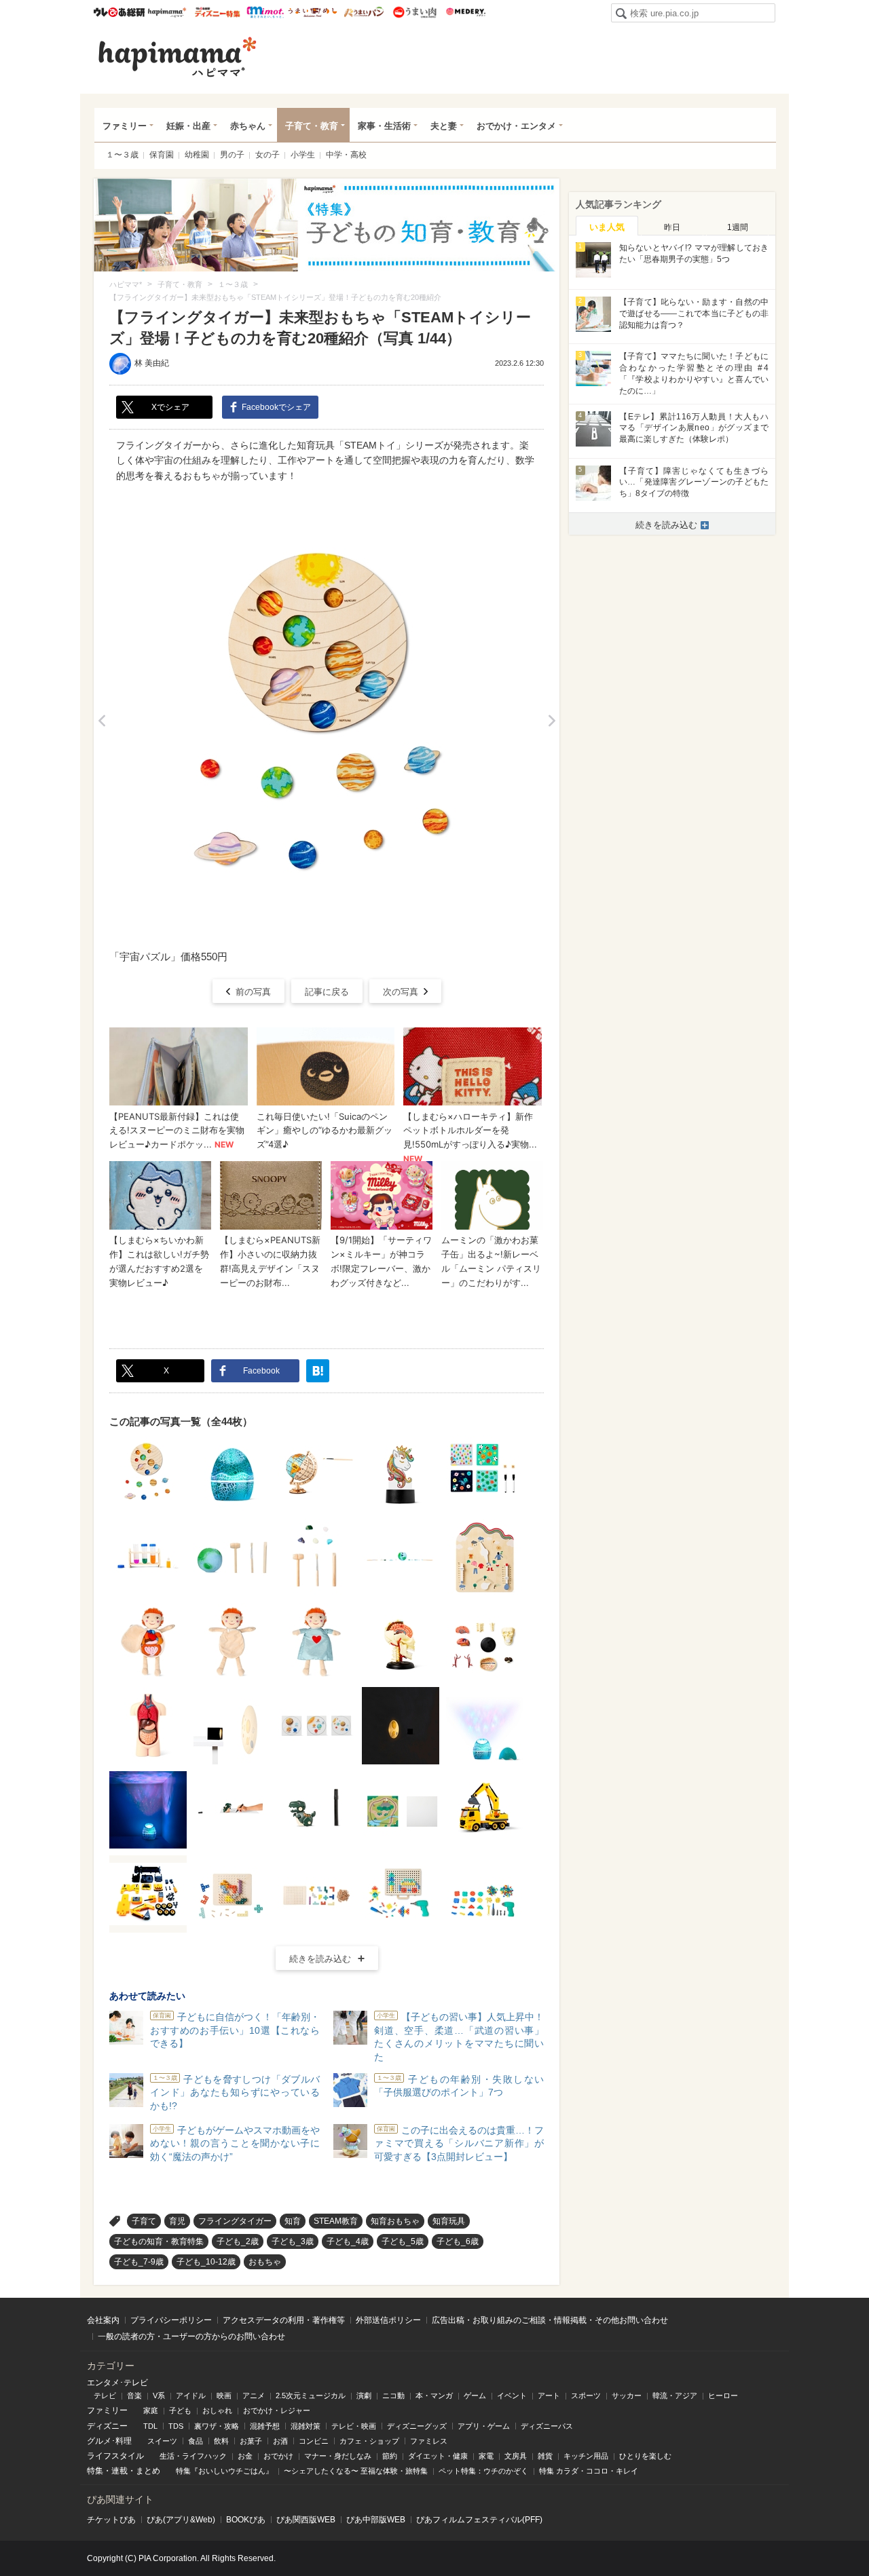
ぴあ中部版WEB (376, 2520)
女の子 (267, 155)
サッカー (627, 2395)
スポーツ (586, 2395)
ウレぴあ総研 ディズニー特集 (218, 12)
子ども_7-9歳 (139, 2262)
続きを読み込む (320, 1959)
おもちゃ (265, 2262)
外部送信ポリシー (388, 2320)
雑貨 (545, 2456)
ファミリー (125, 126)
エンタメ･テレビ (117, 2383)
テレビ (105, 2395)
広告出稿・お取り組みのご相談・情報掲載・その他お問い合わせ (550, 2320)
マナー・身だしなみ (338, 2456)
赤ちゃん (248, 126)
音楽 (134, 2395)
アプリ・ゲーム (484, 2426)
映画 (224, 2395)
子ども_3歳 (293, 2241)
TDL (150, 2426)
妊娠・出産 (188, 126)
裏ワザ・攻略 (217, 2426)
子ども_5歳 (403, 2241)
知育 (293, 2221)
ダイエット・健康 (438, 2456)
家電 (486, 2456)
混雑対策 (306, 2426)
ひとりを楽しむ (645, 2456)
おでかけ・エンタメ (516, 126)
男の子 (232, 155)
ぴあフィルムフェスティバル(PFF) (479, 2520)
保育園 (162, 155)
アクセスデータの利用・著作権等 (284, 2320)
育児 (177, 2221)
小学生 (303, 155)
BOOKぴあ (246, 2520)
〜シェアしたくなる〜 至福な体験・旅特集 (356, 2471)
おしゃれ (217, 2410)
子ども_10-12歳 (206, 2262)
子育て (144, 2221)
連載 (119, 2471)
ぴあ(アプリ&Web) (181, 2520)
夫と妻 (444, 126)
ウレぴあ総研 (119, 12)
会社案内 (103, 2320)
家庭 (151, 2410)
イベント (512, 2395)
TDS (176, 2426)
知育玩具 (449, 2221)
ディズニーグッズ (417, 2426)
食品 (196, 2441)
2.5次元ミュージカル (311, 2395)
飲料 (221, 2441)
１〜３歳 (122, 155)
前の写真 (253, 992)
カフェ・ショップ (369, 2441)
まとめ (148, 2471)
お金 (245, 2456)
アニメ (254, 2395)
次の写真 (401, 992)
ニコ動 (393, 2395)
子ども (180, 2410)
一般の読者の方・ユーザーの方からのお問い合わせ (191, 2336)
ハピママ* (167, 12)
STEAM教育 (336, 2221)
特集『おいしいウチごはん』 (224, 2471)
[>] (552, 721)
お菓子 (251, 2441)
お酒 (280, 2441)
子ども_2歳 (238, 2241)
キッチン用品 (586, 2456)
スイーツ (162, 2441)
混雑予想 (265, 2426)
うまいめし (313, 12)
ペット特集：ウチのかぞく (483, 2471)
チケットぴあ (111, 2520)
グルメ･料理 (109, 2441)
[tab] (607, 226)
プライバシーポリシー (171, 2320)
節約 (390, 2456)
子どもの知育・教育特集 (159, 2241)
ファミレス (429, 2441)
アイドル (191, 2395)
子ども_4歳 (348, 2241)
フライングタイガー (235, 2221)
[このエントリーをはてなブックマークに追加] (318, 1371)
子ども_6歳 (458, 2241)
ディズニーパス (547, 2426)
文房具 (516, 2456)
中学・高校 (346, 155)
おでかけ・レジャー (277, 2410)
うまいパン (364, 12)
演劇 (364, 2395)
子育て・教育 (312, 126)
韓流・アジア (675, 2395)
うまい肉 (414, 12)
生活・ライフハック (193, 2456)
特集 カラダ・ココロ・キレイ (589, 2471)
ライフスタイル (115, 2456)
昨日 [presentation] (672, 227)
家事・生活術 (384, 126)
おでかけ (278, 2456)
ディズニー (107, 2426)
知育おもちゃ (395, 2221)
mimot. (265, 12)
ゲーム (475, 2395)
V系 (159, 2395)
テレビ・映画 (354, 2426)
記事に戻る (327, 992)
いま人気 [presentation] (607, 227)
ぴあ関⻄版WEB (306, 2520)
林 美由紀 (152, 363)
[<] (101, 721)
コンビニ (314, 2441)
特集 (95, 2471)
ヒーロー (723, 2395)
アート (549, 2395)
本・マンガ (434, 2395)
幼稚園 (197, 155)
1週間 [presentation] (738, 227)
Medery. (465, 12)
